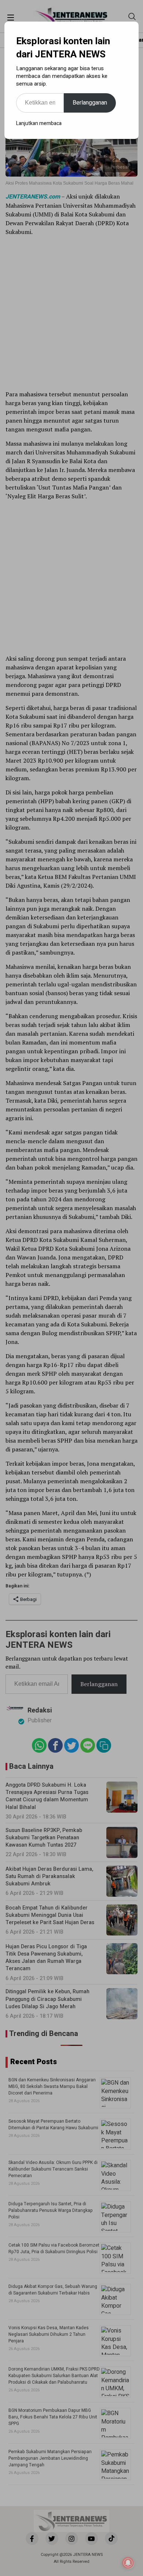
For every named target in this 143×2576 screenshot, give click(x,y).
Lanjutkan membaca (39, 123)
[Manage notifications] (128, 2563)
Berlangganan (90, 103)
